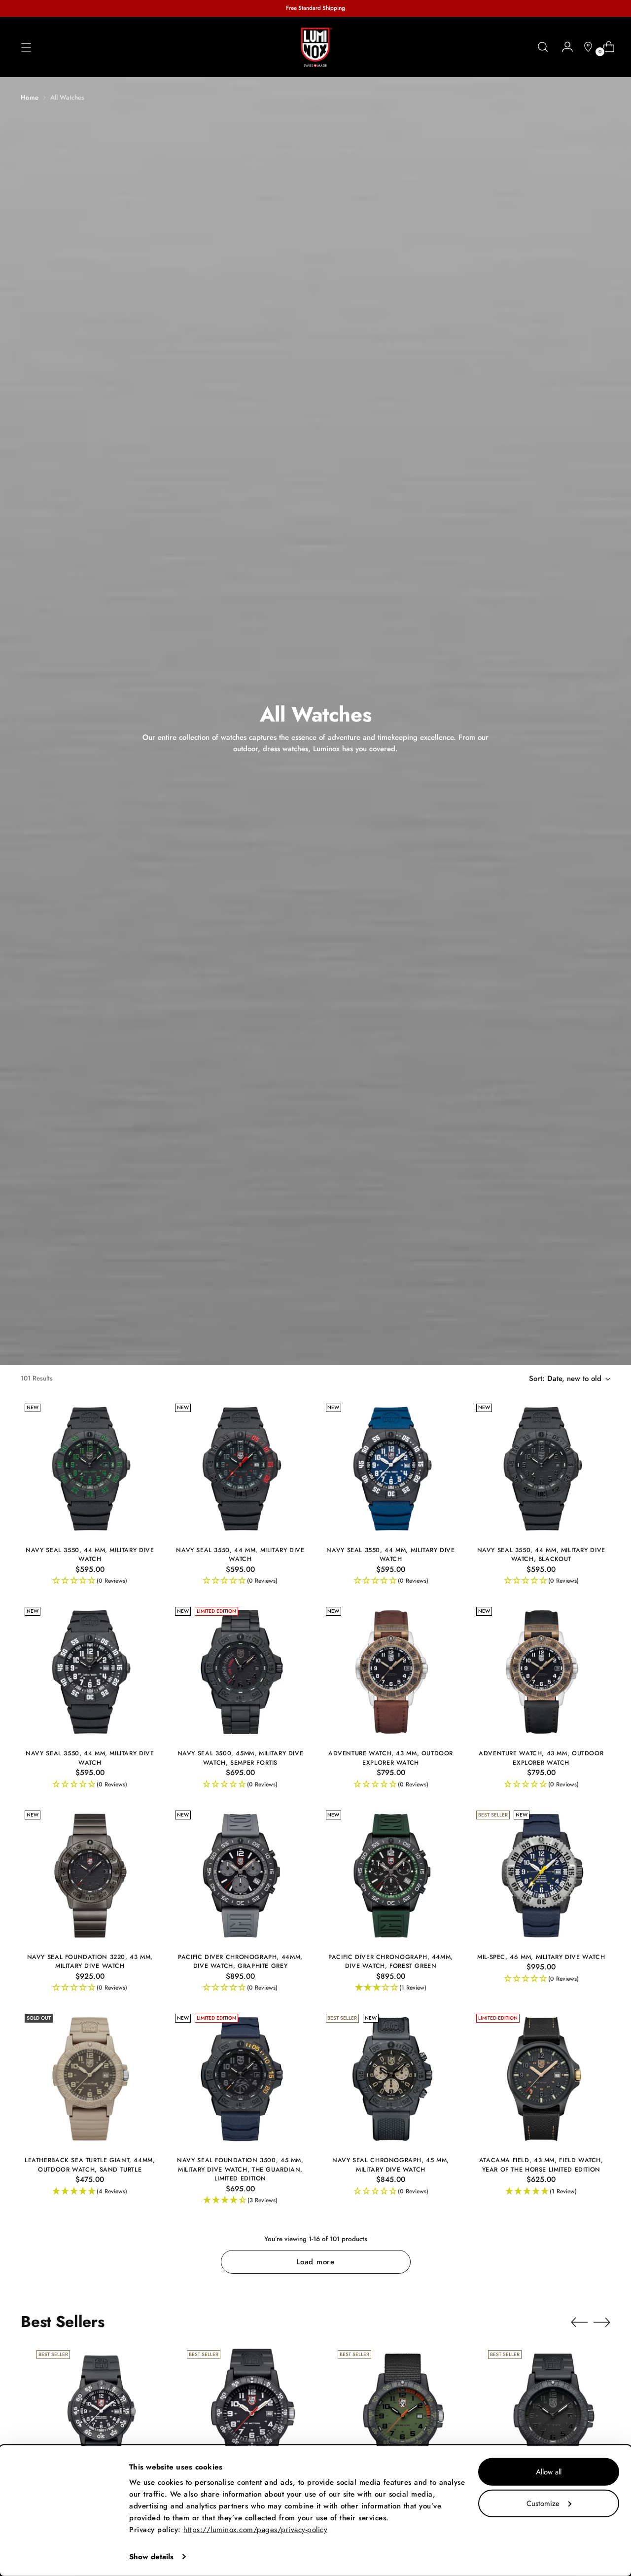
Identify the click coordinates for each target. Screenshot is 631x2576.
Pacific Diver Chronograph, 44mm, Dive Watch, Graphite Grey (240, 1961)
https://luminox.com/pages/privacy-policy (255, 2530)
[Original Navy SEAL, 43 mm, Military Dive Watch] (102, 2415)
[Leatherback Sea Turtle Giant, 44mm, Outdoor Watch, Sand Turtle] (90, 2079)
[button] (90, 1581)
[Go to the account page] (563, 47)
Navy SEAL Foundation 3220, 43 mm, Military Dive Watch (90, 1961)
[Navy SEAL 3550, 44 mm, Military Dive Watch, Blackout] (541, 1469)
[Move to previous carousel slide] (579, 2322)
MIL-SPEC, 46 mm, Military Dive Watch (541, 1957)
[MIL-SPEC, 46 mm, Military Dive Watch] (541, 1876)
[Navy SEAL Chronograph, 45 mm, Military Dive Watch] (391, 2079)
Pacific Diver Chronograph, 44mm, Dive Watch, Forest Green (391, 1961)
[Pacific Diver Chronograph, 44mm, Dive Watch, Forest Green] (391, 1876)
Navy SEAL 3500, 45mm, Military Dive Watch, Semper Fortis (241, 1758)
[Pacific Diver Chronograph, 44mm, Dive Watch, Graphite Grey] (240, 1876)
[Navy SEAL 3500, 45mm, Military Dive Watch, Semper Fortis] (240, 1672)
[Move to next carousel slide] (602, 2322)
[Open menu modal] (26, 47)
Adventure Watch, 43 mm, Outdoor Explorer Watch (391, 1758)
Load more (315, 2262)
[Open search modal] (543, 47)
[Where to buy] (584, 47)
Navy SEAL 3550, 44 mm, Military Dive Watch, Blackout (541, 1555)
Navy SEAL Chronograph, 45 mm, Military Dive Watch (391, 2165)
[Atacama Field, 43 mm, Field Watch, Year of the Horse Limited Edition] (541, 2079)
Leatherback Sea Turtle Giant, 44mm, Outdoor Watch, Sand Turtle (90, 2165)
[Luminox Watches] (315, 47)
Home (30, 97)
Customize (543, 2503)
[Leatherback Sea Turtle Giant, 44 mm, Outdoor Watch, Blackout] (553, 2415)
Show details (151, 2557)
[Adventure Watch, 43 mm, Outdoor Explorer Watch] (391, 1672)
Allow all (549, 2472)
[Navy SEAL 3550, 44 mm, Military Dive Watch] (90, 1469)
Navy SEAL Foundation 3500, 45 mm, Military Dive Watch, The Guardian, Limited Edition (240, 2169)
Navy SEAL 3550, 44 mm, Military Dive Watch (90, 1555)
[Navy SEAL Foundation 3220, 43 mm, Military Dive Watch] (90, 1876)
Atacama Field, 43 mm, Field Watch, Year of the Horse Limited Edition (541, 2165)
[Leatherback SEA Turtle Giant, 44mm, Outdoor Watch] (252, 2415)
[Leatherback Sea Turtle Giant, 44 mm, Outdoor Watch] (403, 2415)
